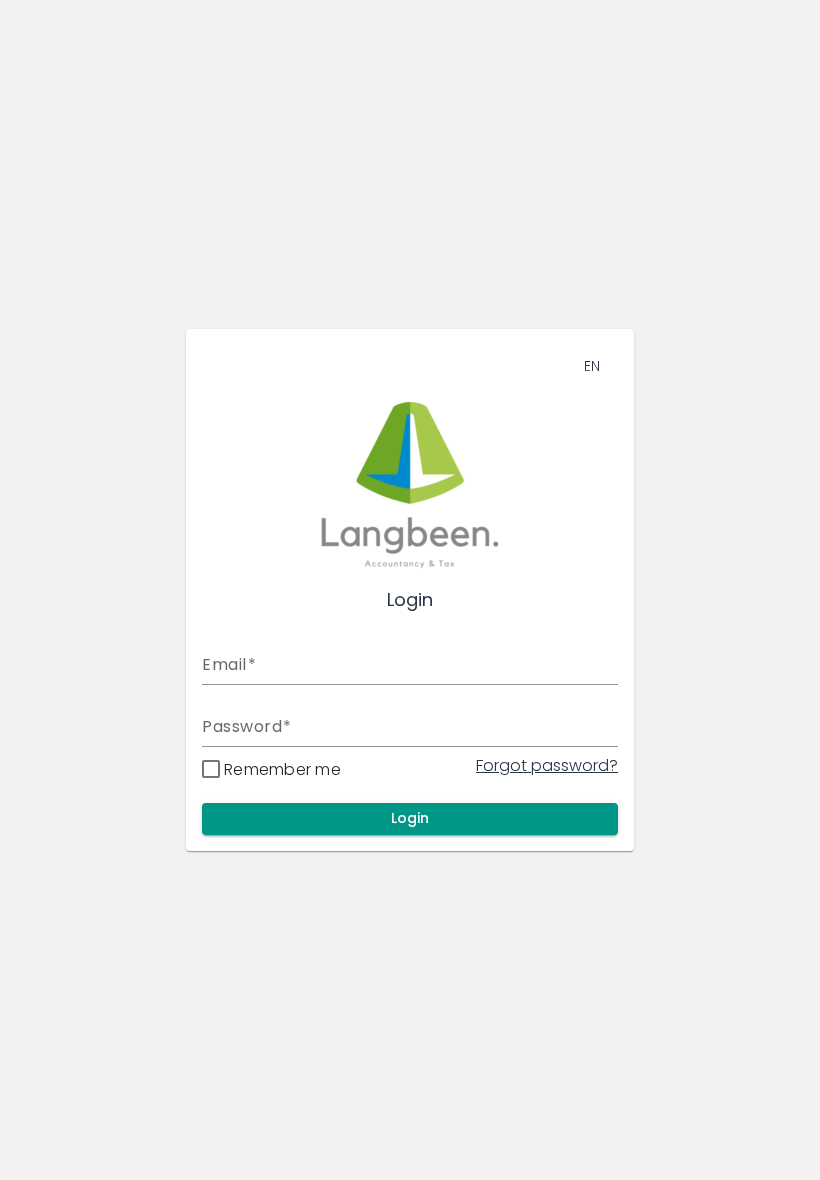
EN (592, 366)
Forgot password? (547, 765)
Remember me (282, 769)
